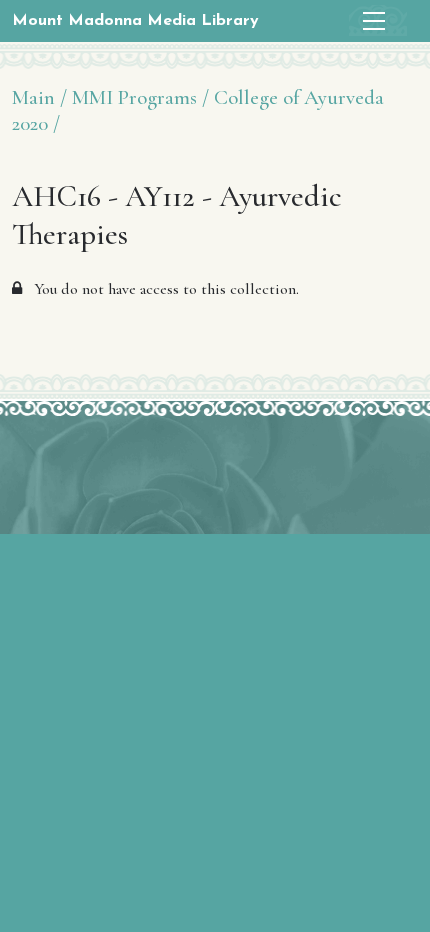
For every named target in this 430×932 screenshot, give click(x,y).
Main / (39, 97)
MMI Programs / (140, 97)
